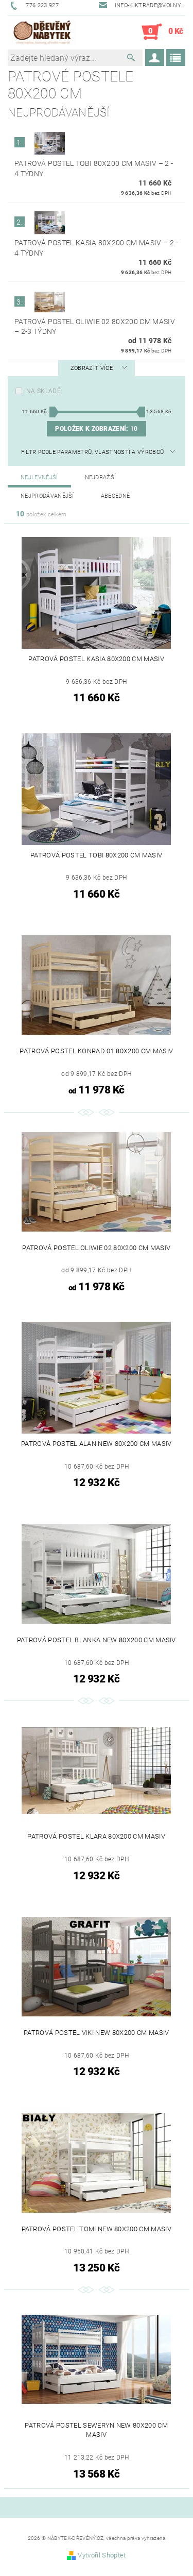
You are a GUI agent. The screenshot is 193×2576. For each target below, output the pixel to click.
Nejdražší (101, 477)
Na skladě (43, 391)
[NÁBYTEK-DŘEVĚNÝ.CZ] (42, 32)
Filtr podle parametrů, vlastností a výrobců (93, 452)
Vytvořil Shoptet (102, 2555)
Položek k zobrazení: (96, 429)
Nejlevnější (39, 477)
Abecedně (116, 496)
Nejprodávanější (47, 496)
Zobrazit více (92, 368)
